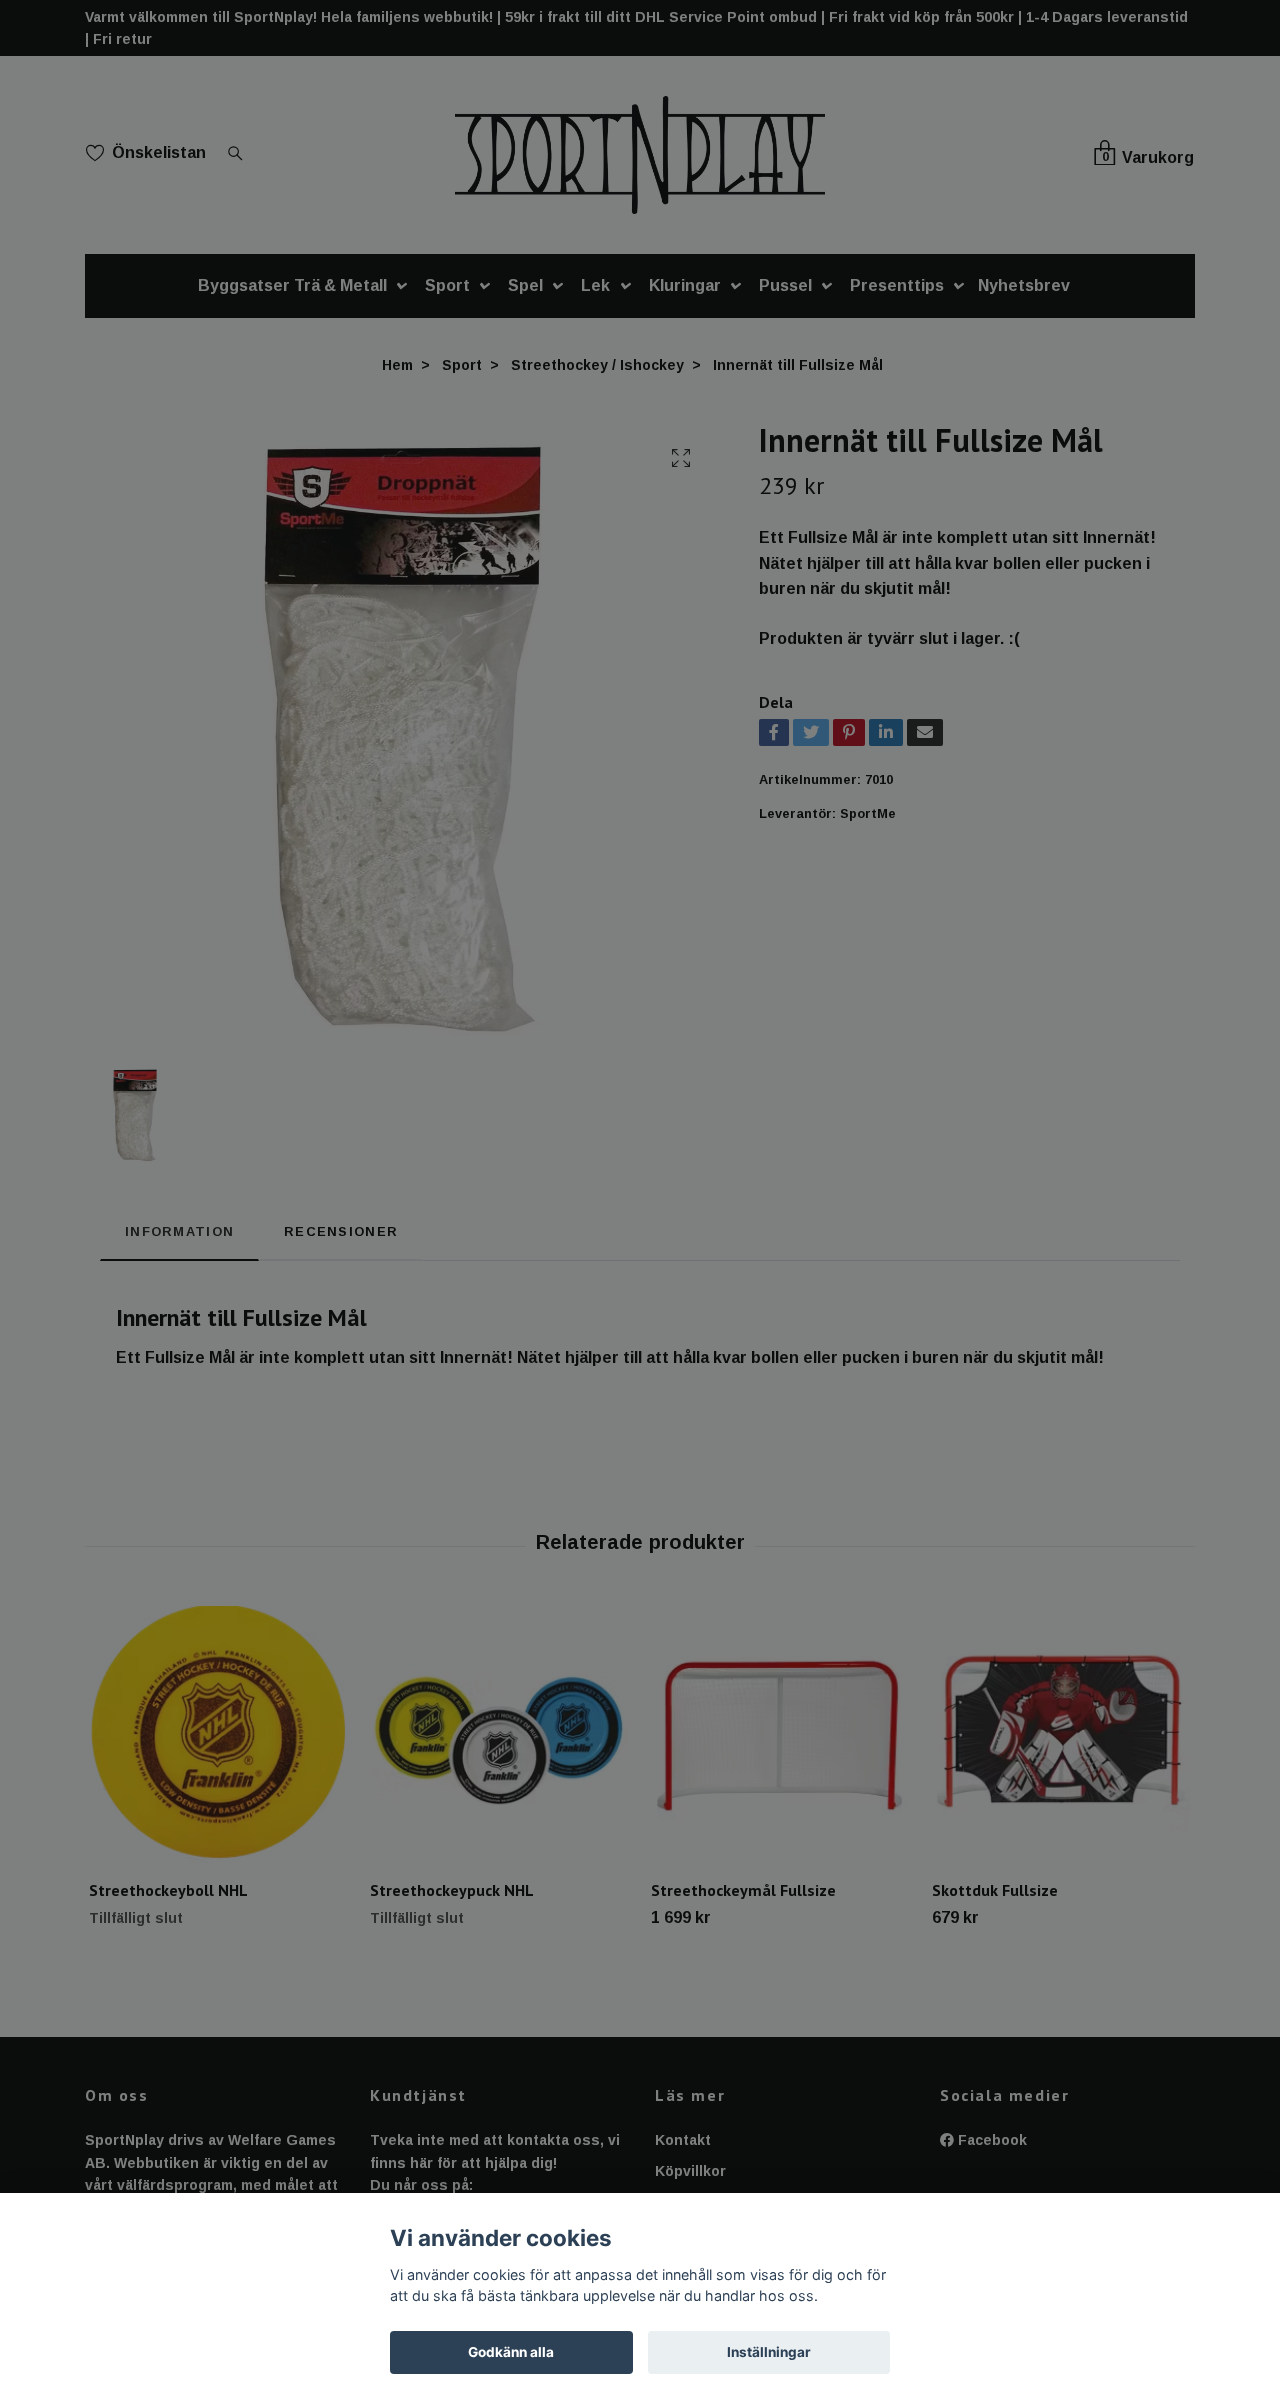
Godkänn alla (511, 2352)
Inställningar (769, 2352)
